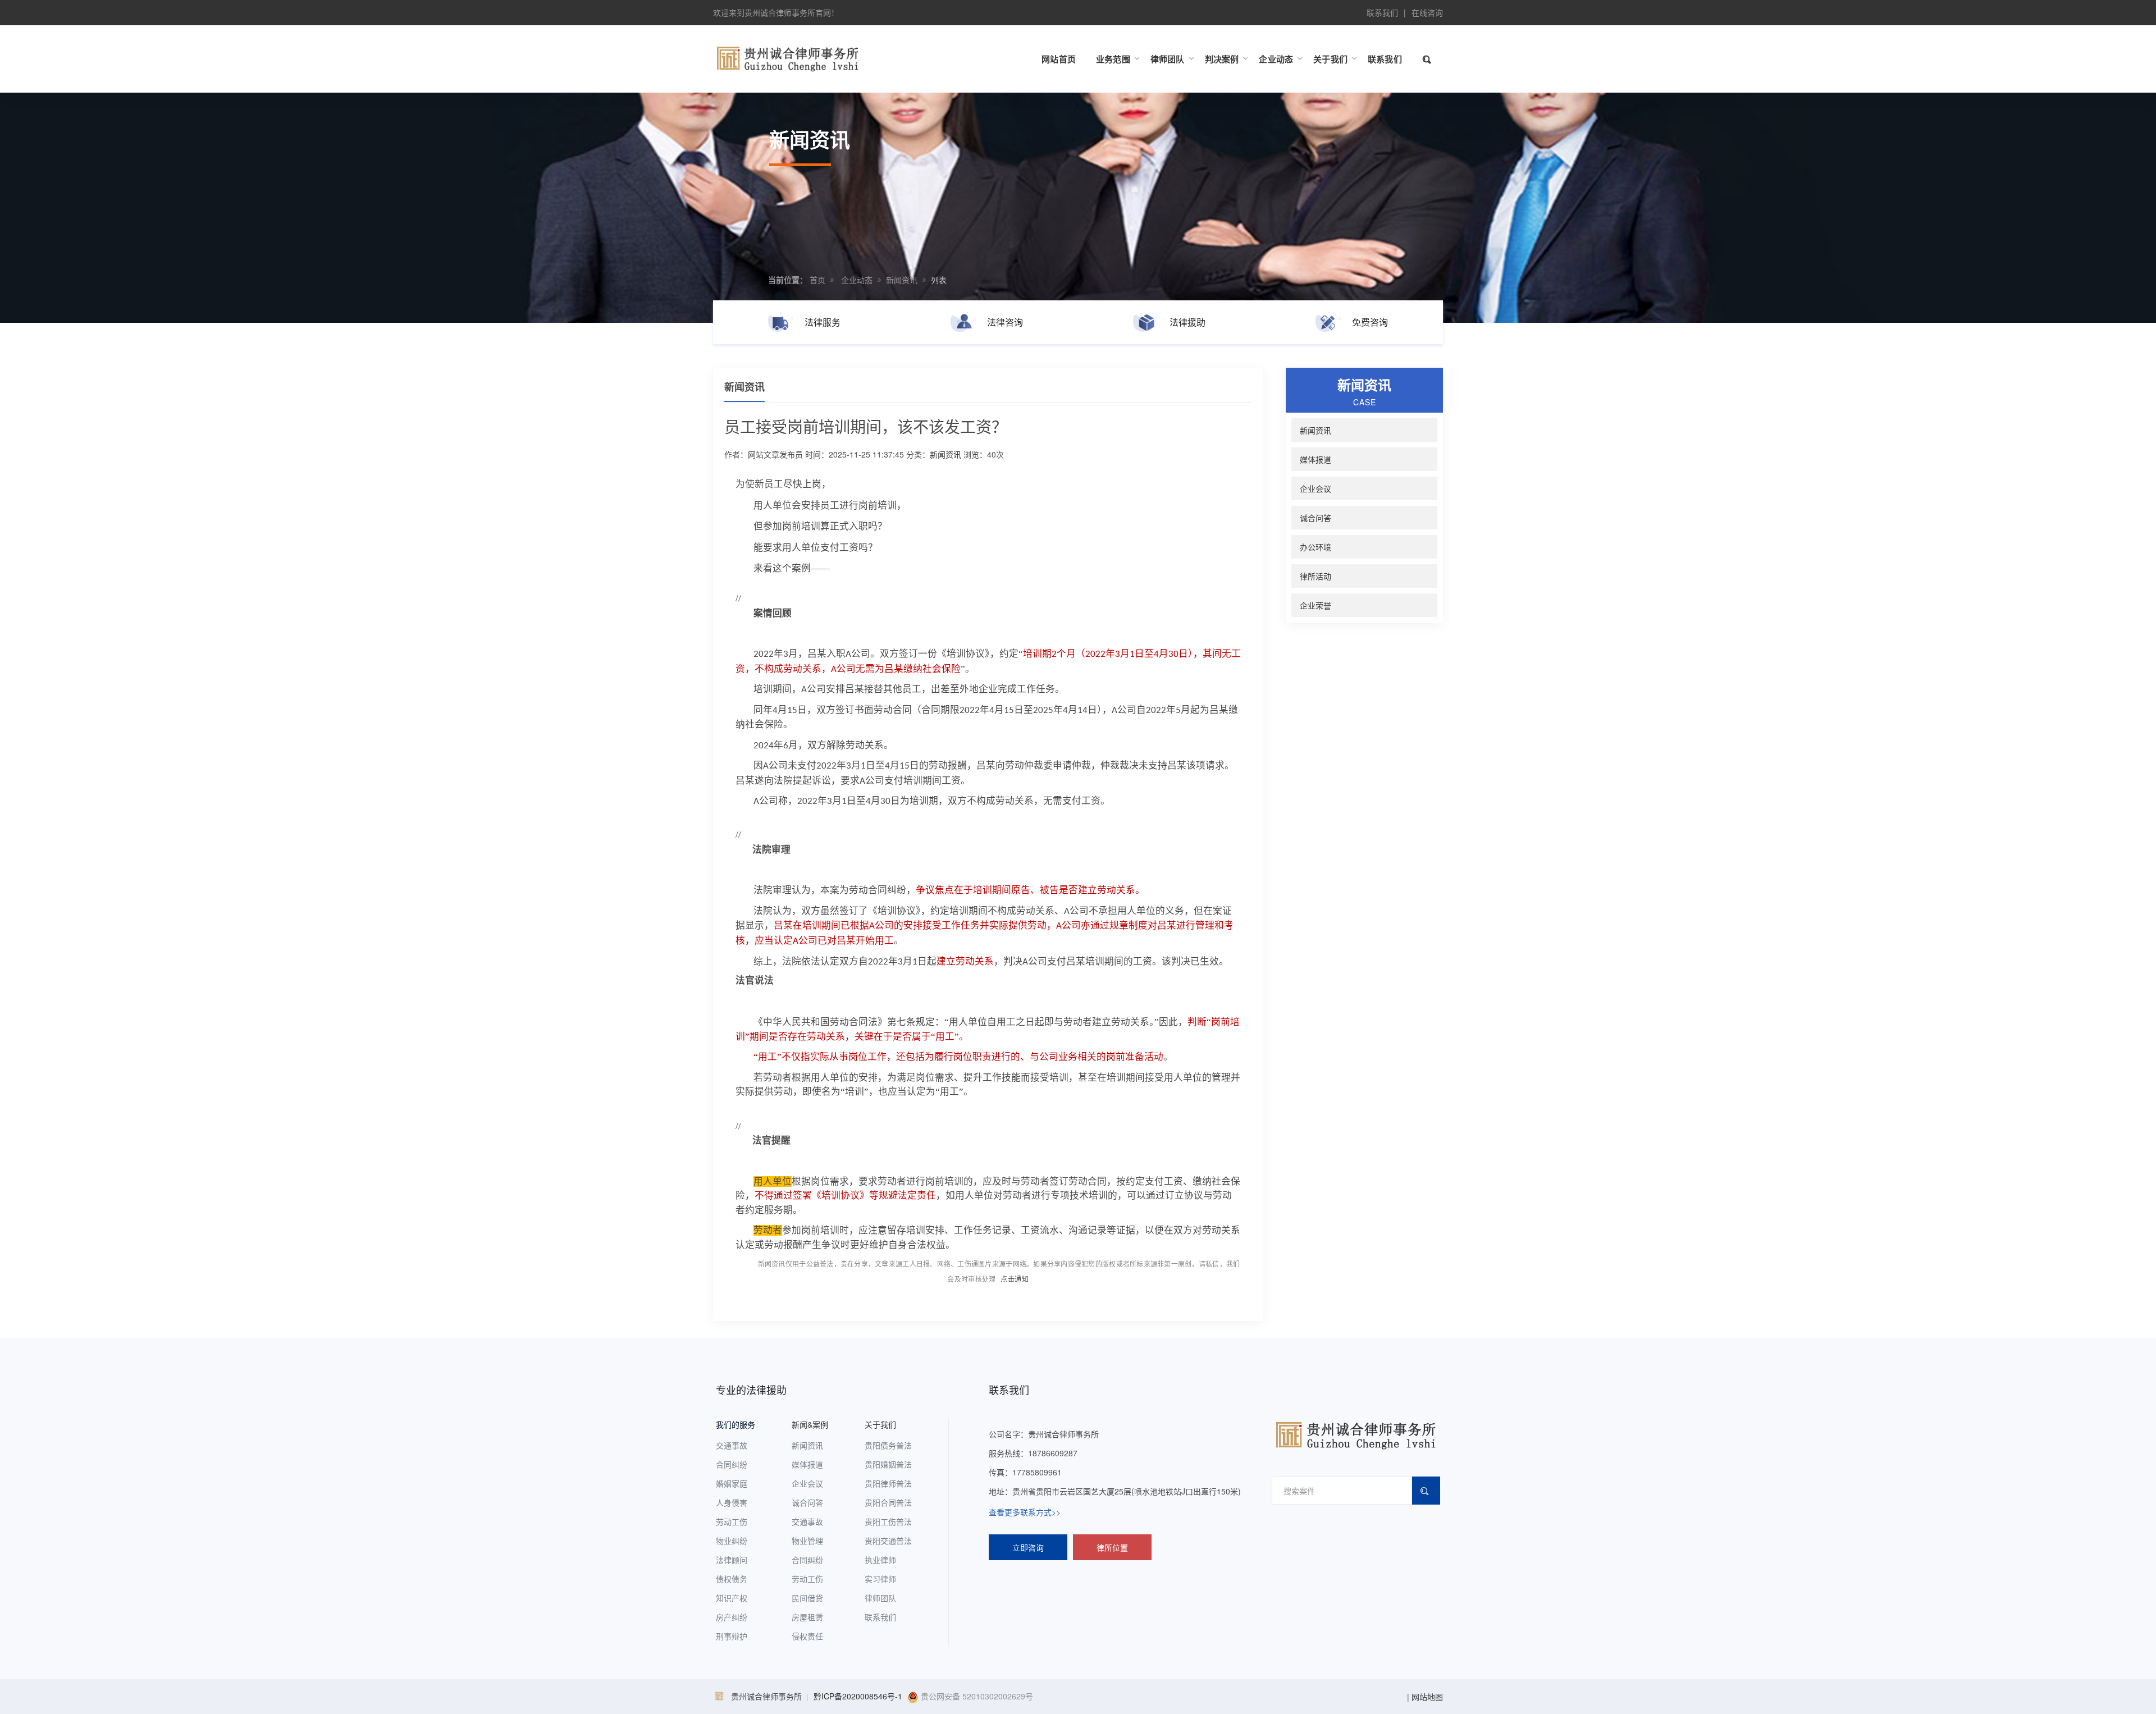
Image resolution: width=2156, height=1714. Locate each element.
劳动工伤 (732, 1521)
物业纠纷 (732, 1541)
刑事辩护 (732, 1636)
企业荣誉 (1315, 605)
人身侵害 (732, 1502)
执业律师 (880, 1560)
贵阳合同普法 (888, 1502)
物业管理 (807, 1541)
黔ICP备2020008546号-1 (858, 1696)
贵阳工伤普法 (888, 1521)
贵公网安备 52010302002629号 (976, 1696)
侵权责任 (807, 1636)
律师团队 (880, 1598)
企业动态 (857, 280)
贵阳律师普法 (888, 1483)
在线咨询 (1427, 12)
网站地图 (1427, 1697)
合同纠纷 (732, 1464)
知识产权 (732, 1598)
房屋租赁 (807, 1617)
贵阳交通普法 (888, 1541)
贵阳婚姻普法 (888, 1464)
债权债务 (732, 1579)
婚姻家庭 (732, 1483)
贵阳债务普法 (888, 1445)
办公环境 (1315, 547)
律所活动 (1315, 576)
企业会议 (1315, 488)
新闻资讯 (902, 280)
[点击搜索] (1428, 59)
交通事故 (732, 1445)
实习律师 (880, 1579)
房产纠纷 (732, 1617)
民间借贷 (807, 1598)
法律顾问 (732, 1560)
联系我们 (1382, 12)
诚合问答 (1315, 518)
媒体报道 (1315, 459)
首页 (817, 280)
